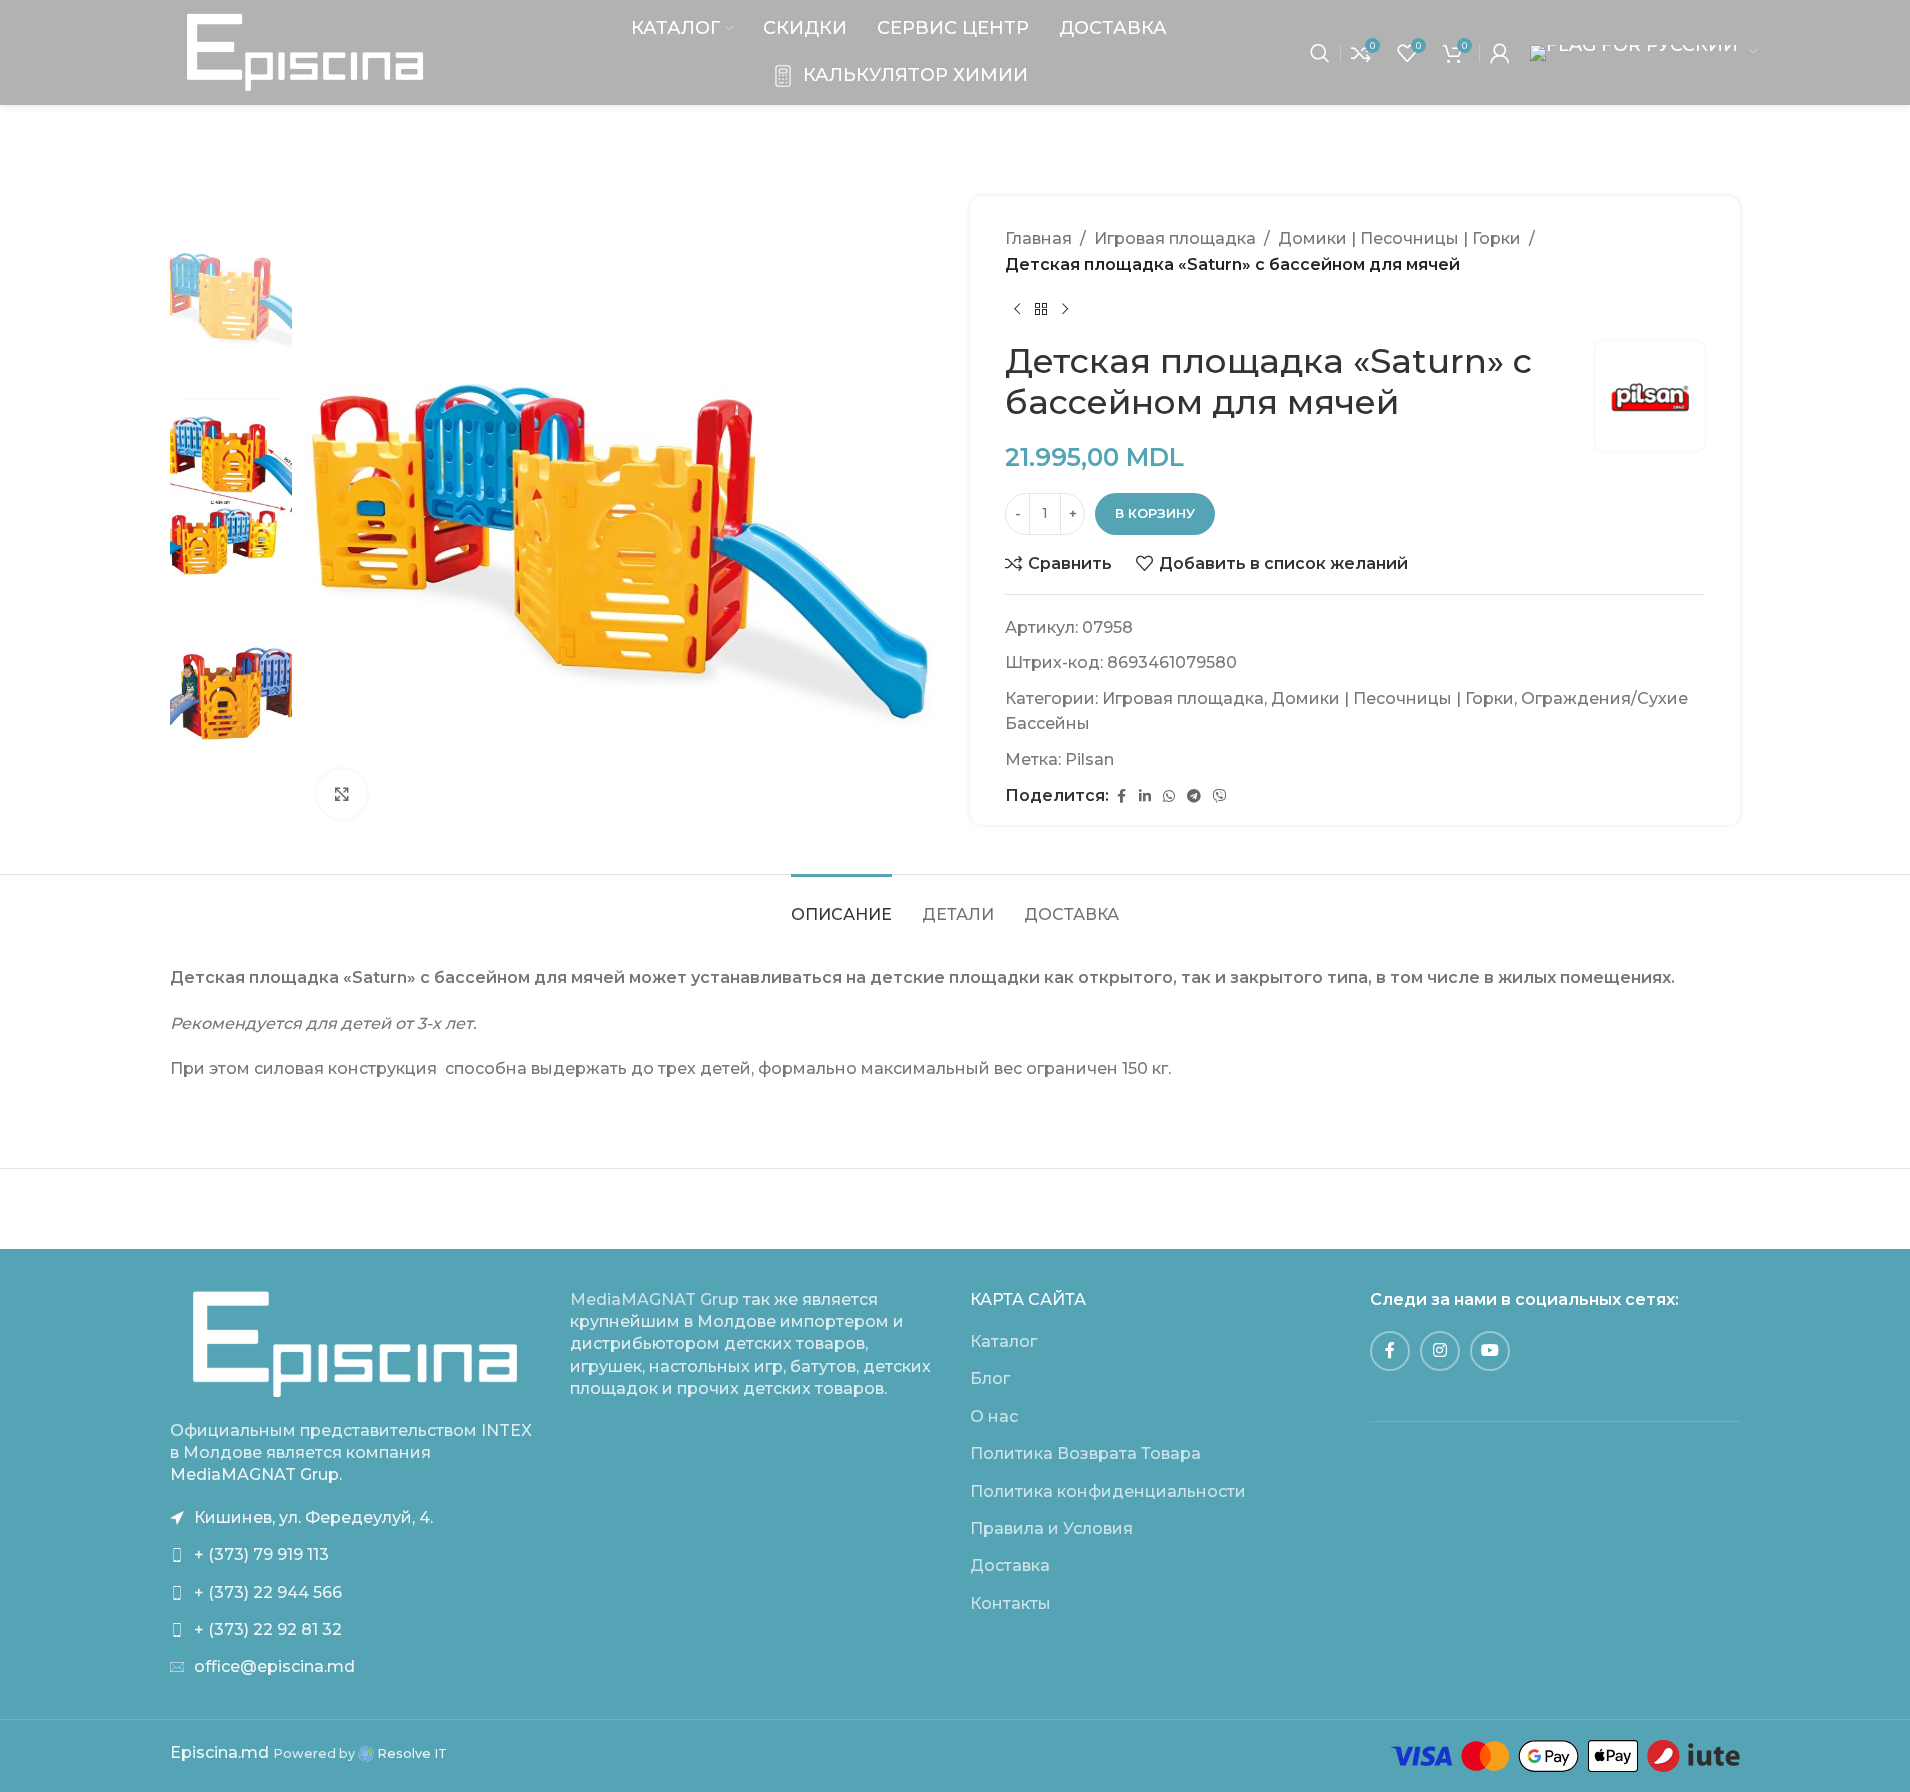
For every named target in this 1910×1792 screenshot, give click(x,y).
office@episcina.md (274, 1666)
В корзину (1155, 513)
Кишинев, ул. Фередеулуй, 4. (313, 1517)
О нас (994, 1416)
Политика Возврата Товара (1085, 1453)
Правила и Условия (1051, 1528)
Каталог (1003, 1341)
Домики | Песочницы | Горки (1399, 238)
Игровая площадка (1175, 238)
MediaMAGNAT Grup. (256, 1474)
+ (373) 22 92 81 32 (268, 1629)
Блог (990, 1378)
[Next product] (1065, 309)
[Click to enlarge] (342, 794)
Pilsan (1089, 759)
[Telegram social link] (1194, 796)
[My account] (1500, 53)
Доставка (1010, 1565)
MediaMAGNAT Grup (654, 1299)
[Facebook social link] (1121, 796)
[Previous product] (1017, 309)
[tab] (841, 904)
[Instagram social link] (1440, 1351)
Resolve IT (410, 1753)
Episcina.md (219, 1752)
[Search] (1320, 53)
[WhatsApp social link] (1169, 796)
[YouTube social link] (1490, 1351)
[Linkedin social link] (1145, 796)
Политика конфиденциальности (1108, 1491)
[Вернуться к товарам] (1041, 309)
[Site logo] (305, 51)
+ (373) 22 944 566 (268, 1592)
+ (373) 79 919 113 (261, 1554)
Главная (1038, 238)
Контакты (1010, 1603)
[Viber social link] (1220, 796)
